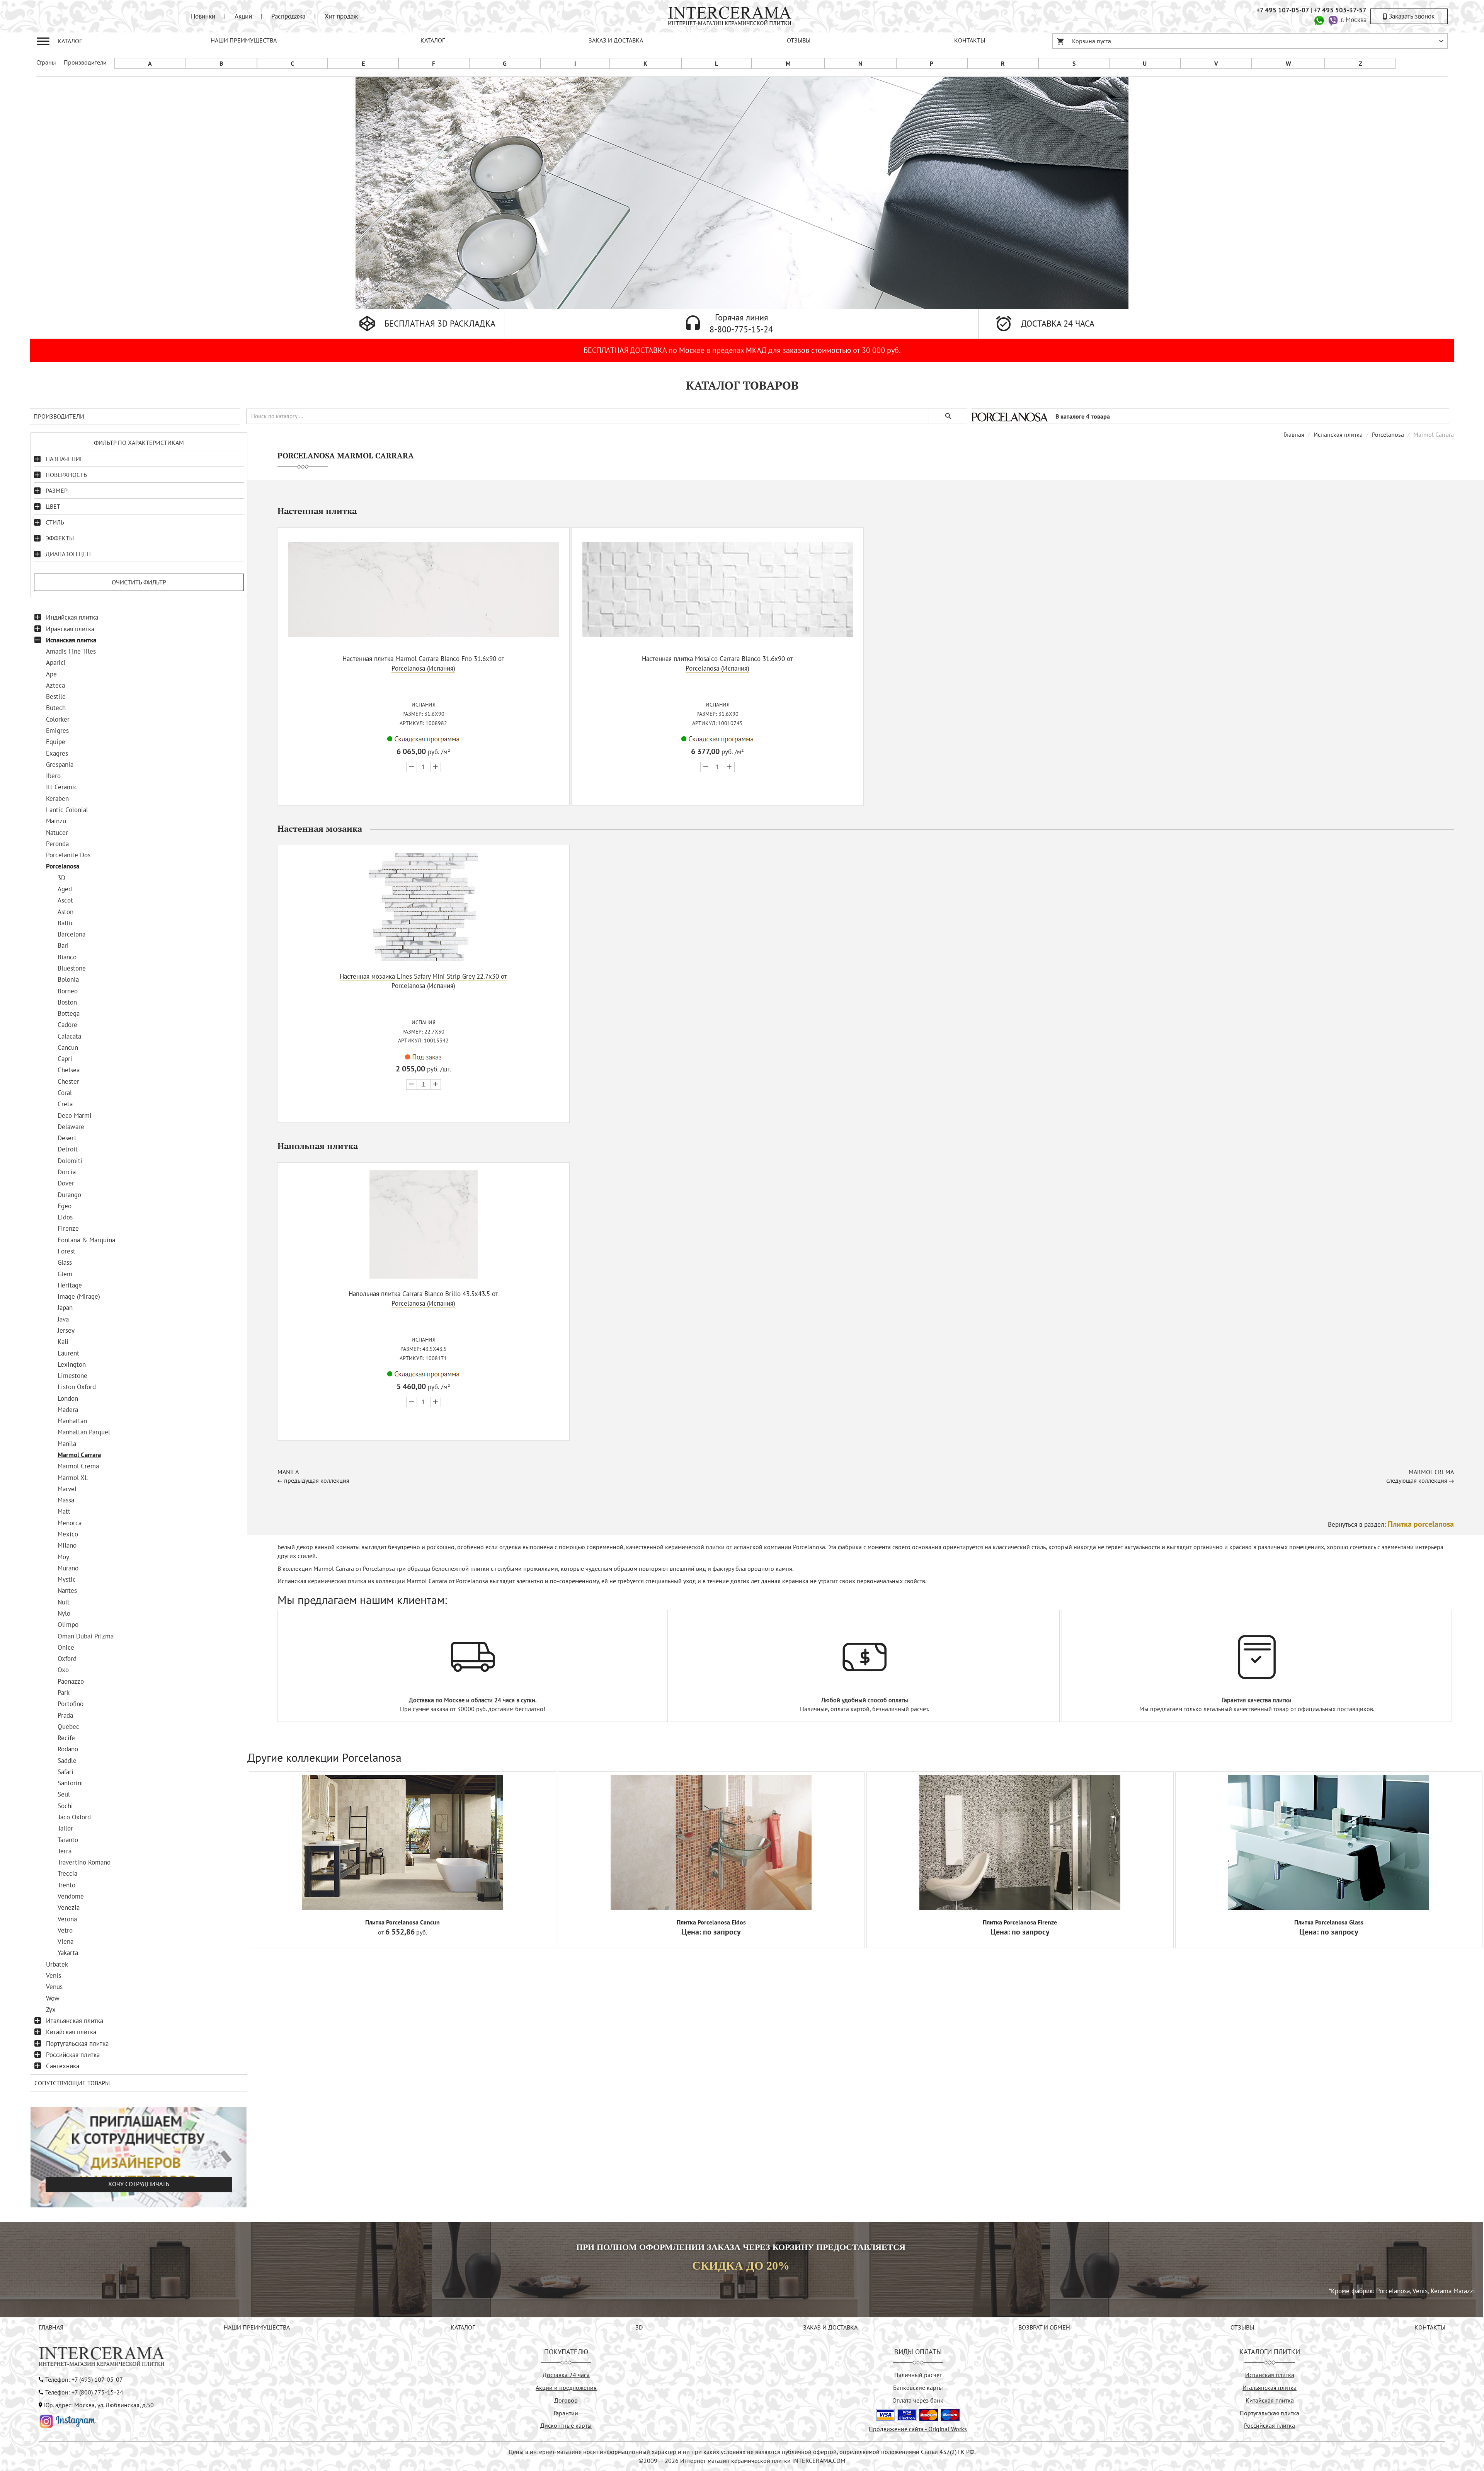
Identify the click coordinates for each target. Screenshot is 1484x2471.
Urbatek (57, 1964)
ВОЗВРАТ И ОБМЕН (1044, 2327)
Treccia (67, 1873)
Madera (68, 1410)
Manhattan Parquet (84, 1432)
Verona (67, 1919)
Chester (68, 1081)
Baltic (66, 923)
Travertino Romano (84, 1862)
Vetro (65, 1930)
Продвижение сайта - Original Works (918, 2429)
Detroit (68, 1149)
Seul (64, 1794)
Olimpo (68, 1625)
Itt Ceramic (62, 787)
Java (63, 1319)
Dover (66, 1183)
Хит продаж (341, 16)
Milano (67, 1545)
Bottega (69, 1013)
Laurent (68, 1353)
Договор (566, 2400)
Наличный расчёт (918, 2375)
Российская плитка (73, 2055)
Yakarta (68, 1953)
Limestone (72, 1376)
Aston (66, 912)
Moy (63, 1557)
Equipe (56, 742)
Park (64, 1693)
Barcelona (71, 934)
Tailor (65, 1828)
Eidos (65, 1217)
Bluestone (72, 968)
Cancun (68, 1047)
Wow (53, 1998)
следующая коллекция (1417, 1480)
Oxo (63, 1670)
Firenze (68, 1228)
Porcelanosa (63, 866)
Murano (68, 1568)
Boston (67, 1002)
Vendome (71, 1896)
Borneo (68, 991)
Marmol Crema (78, 1466)
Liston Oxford (77, 1387)
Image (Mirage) (79, 1296)
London (68, 1398)
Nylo (64, 1613)
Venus (54, 1987)
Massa (66, 1500)
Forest (66, 1251)
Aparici (56, 662)
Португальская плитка (77, 2044)
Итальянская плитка (75, 2021)
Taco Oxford (74, 1817)
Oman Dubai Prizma (86, 1636)
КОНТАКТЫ (970, 40)
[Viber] (1333, 20)
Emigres (57, 731)
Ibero (53, 776)
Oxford (67, 1659)
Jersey (66, 1330)
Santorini (70, 1783)
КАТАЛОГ (433, 40)
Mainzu (56, 821)
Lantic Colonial (67, 810)
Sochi (65, 1806)
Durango (69, 1195)
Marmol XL (73, 1478)
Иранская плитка (70, 629)
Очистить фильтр (139, 582)
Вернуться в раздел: (1391, 1524)
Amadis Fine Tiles (71, 651)
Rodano (68, 1749)
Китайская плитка (71, 2032)
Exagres (57, 753)
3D (61, 878)
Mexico (68, 1534)
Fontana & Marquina (86, 1240)
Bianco (67, 957)
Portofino (71, 1704)
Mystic (67, 1579)
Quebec (68, 1727)
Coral (65, 1093)
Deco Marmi (75, 1115)
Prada (65, 1715)
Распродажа (288, 16)
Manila (67, 1444)
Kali (63, 1342)
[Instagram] (68, 2420)
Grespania (60, 765)
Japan (65, 1308)
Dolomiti (70, 1161)
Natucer (57, 833)
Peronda (57, 844)
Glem (65, 1274)
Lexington (72, 1364)
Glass (65, 1262)
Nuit (64, 1602)
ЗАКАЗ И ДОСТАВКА (616, 40)
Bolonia (68, 979)
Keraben (57, 799)
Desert (67, 1138)
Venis (54, 1975)
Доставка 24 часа (566, 2375)
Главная (1294, 434)
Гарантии (566, 2413)
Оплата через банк (918, 2400)
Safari (66, 1772)
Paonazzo (71, 1681)
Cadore (67, 1025)
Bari (63, 945)
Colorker (58, 719)
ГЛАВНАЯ (51, 2327)
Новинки (203, 16)
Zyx (51, 2009)
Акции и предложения (566, 2388)
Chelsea (69, 1070)
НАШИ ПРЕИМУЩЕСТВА (244, 40)
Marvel (67, 1489)
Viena (66, 1941)
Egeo (65, 1206)
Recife (66, 1738)
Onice (66, 1647)
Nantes (67, 1591)
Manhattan (72, 1421)
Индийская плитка (72, 617)
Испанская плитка (71, 640)
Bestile (56, 697)
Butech (56, 708)
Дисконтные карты (566, 2425)
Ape (51, 674)
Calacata (69, 1036)
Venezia (69, 1907)
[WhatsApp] (1319, 20)
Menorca (70, 1523)
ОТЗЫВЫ (799, 40)
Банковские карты (918, 2388)
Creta (65, 1104)
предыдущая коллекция (317, 1480)
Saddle (67, 1761)
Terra (65, 1851)
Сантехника (63, 2066)
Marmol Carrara (79, 1455)
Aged (65, 889)
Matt (64, 1511)
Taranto (68, 1840)
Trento (66, 1885)
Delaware (71, 1127)
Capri (65, 1059)
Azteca (55, 685)
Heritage (70, 1285)
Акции (243, 16)
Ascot (65, 900)
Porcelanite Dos (68, 855)
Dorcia (67, 1172)
